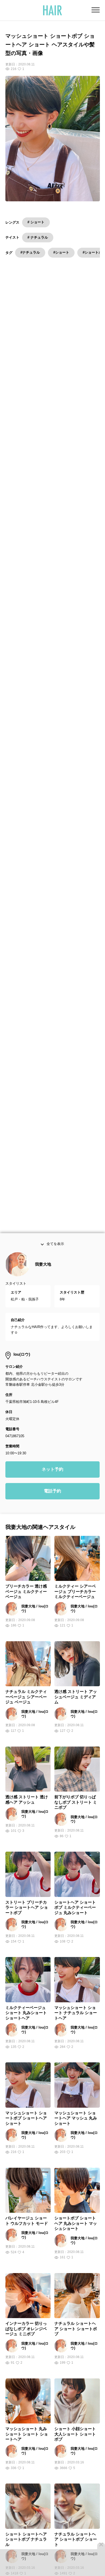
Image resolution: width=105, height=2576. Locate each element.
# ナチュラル (38, 237)
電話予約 (52, 1493)
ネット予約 (52, 1471)
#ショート (61, 252)
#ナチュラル (30, 252)
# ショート (36, 222)
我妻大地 (43, 1266)
